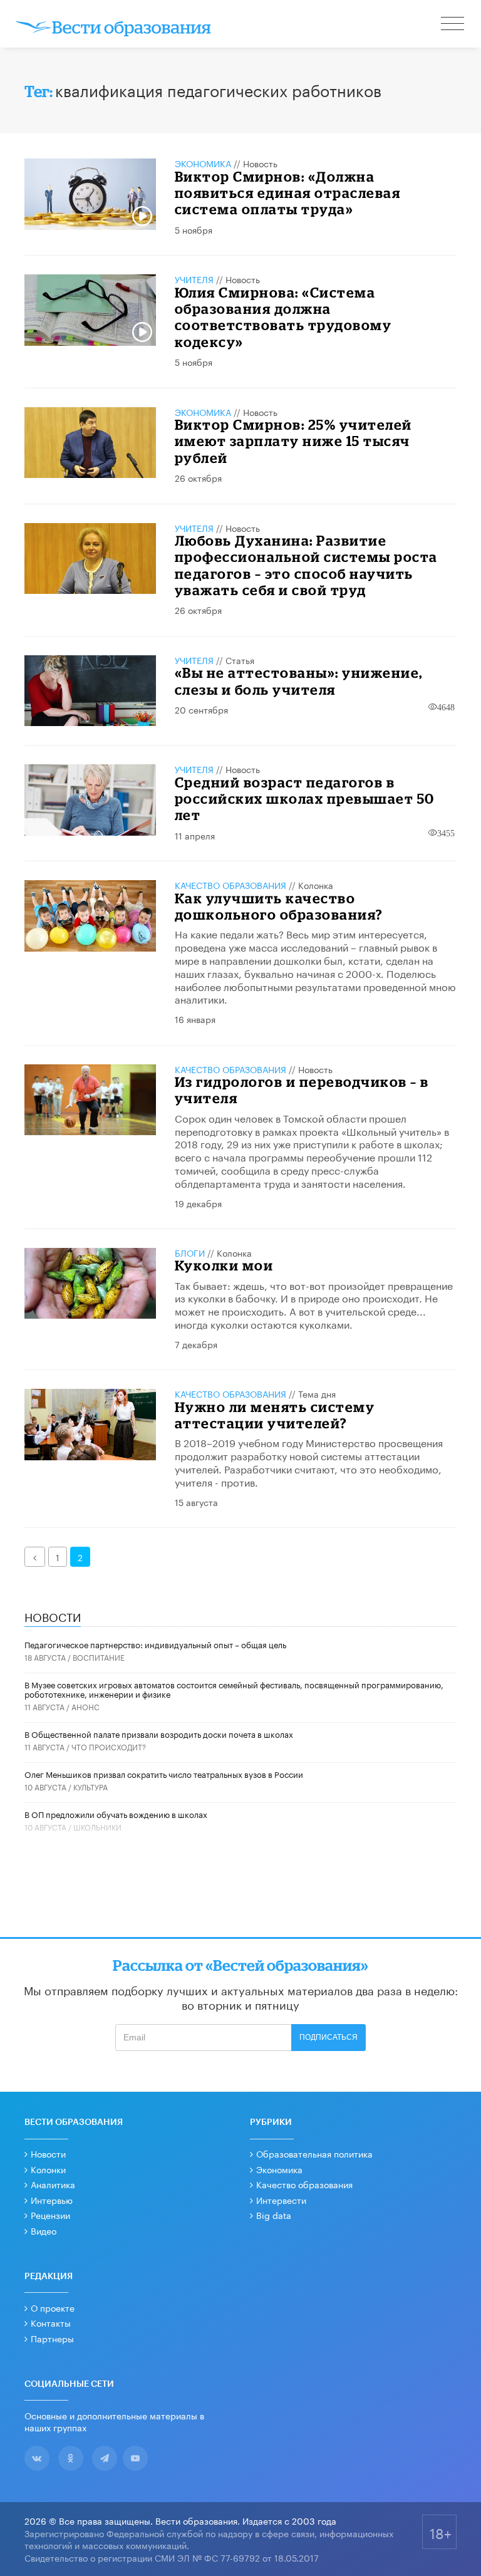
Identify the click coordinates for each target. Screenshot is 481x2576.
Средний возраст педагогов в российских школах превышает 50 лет (305, 799)
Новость (260, 163)
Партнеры (52, 2338)
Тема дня (317, 1393)
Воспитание (99, 1657)
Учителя (194, 279)
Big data (274, 2215)
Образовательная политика (314, 2153)
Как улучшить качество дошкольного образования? (279, 906)
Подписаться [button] (328, 2037)
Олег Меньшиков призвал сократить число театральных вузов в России (164, 1774)
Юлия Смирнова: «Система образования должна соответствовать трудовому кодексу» (283, 317)
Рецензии (50, 2215)
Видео (44, 2230)
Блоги (190, 1252)
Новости (48, 2153)
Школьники (97, 1826)
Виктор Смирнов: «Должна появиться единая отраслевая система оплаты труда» (288, 193)
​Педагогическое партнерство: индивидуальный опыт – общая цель (155, 1644)
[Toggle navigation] (453, 25)
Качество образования (230, 885)
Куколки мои (224, 1265)
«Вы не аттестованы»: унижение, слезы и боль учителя (299, 681)
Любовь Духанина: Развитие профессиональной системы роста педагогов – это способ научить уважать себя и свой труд (306, 565)
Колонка (316, 885)
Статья (240, 660)
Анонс (85, 1706)
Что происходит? (109, 1746)
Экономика (203, 163)
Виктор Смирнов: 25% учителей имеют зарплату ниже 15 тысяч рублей (293, 441)
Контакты (51, 2322)
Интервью (52, 2199)
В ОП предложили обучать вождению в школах (116, 1814)
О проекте (53, 2307)
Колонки (48, 2169)
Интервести (281, 2199)
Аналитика (53, 2184)
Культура (91, 1786)
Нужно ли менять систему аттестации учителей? (275, 1415)
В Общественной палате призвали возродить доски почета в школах (159, 1733)
